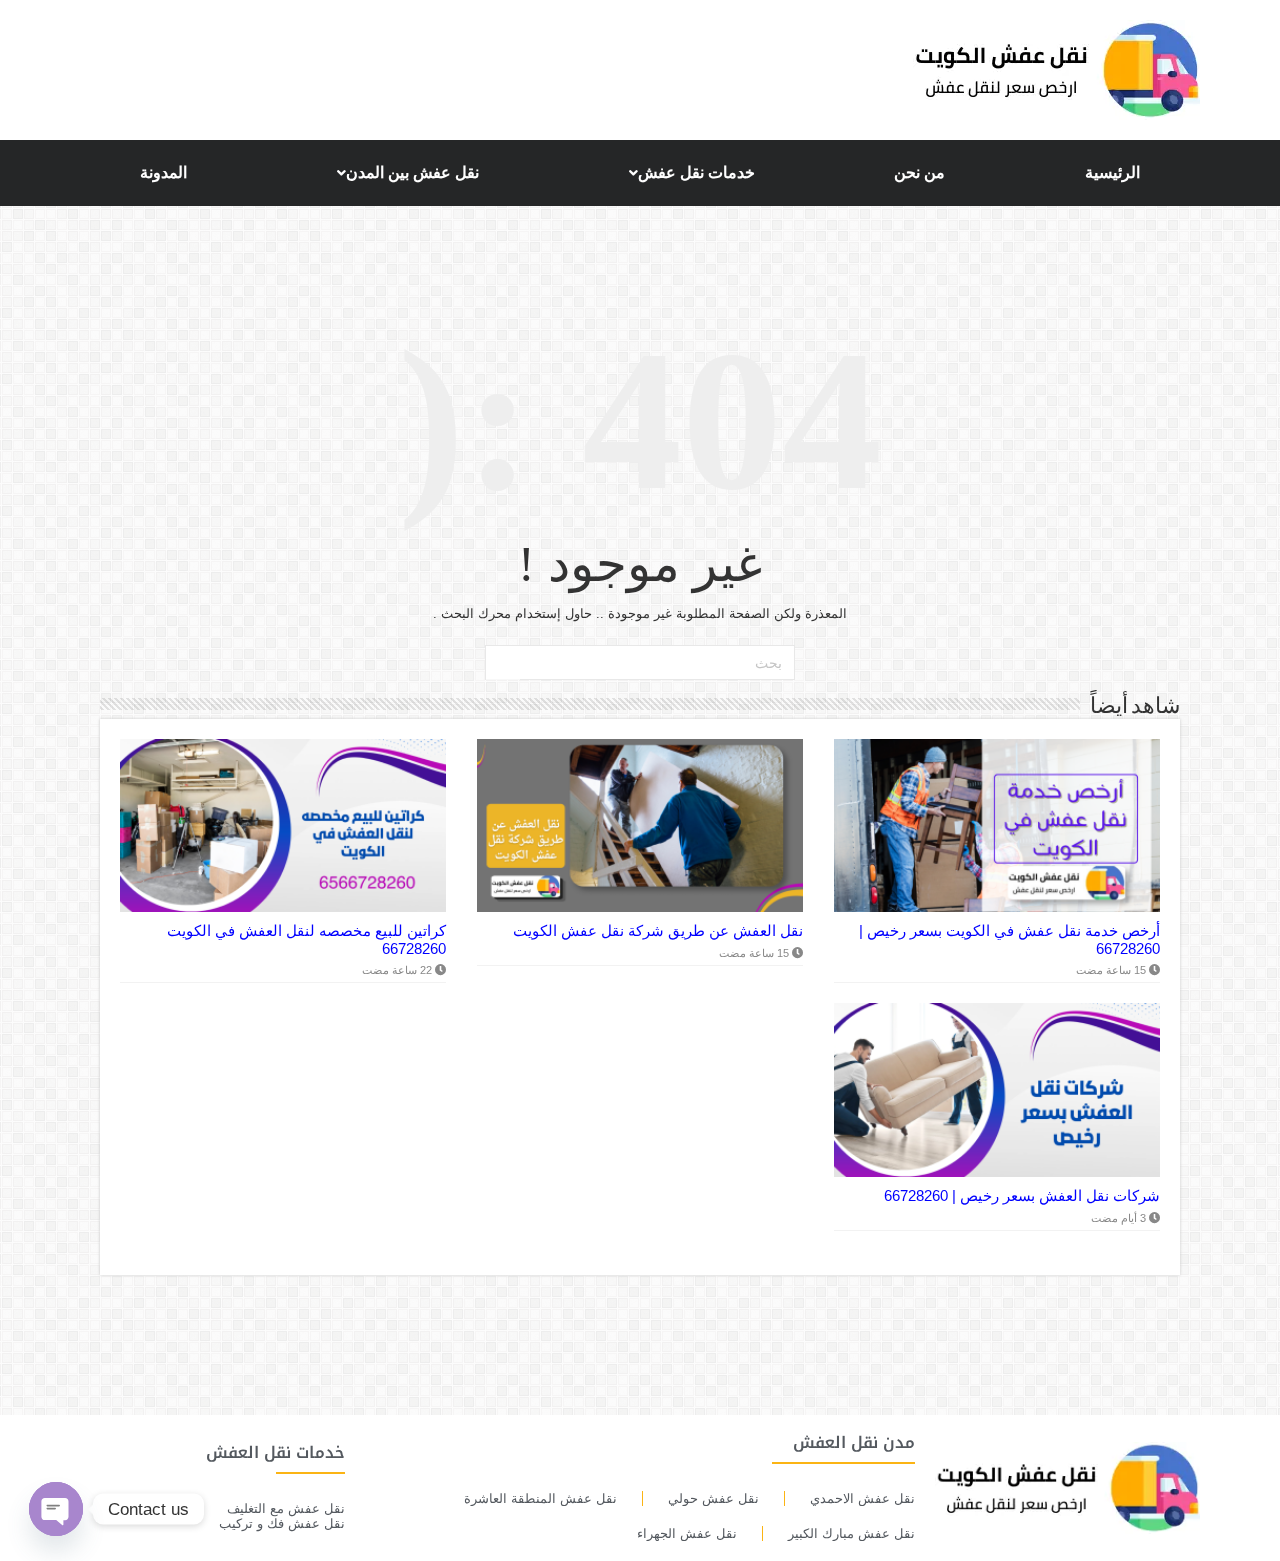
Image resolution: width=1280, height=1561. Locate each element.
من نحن (919, 172)
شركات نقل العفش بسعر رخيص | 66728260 (1022, 1195)
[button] (687, 173)
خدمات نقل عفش (696, 172)
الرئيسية (1112, 172)
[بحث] (503, 663)
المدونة (163, 172)
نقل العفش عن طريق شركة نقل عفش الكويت (658, 930)
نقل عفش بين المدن (412, 172)
